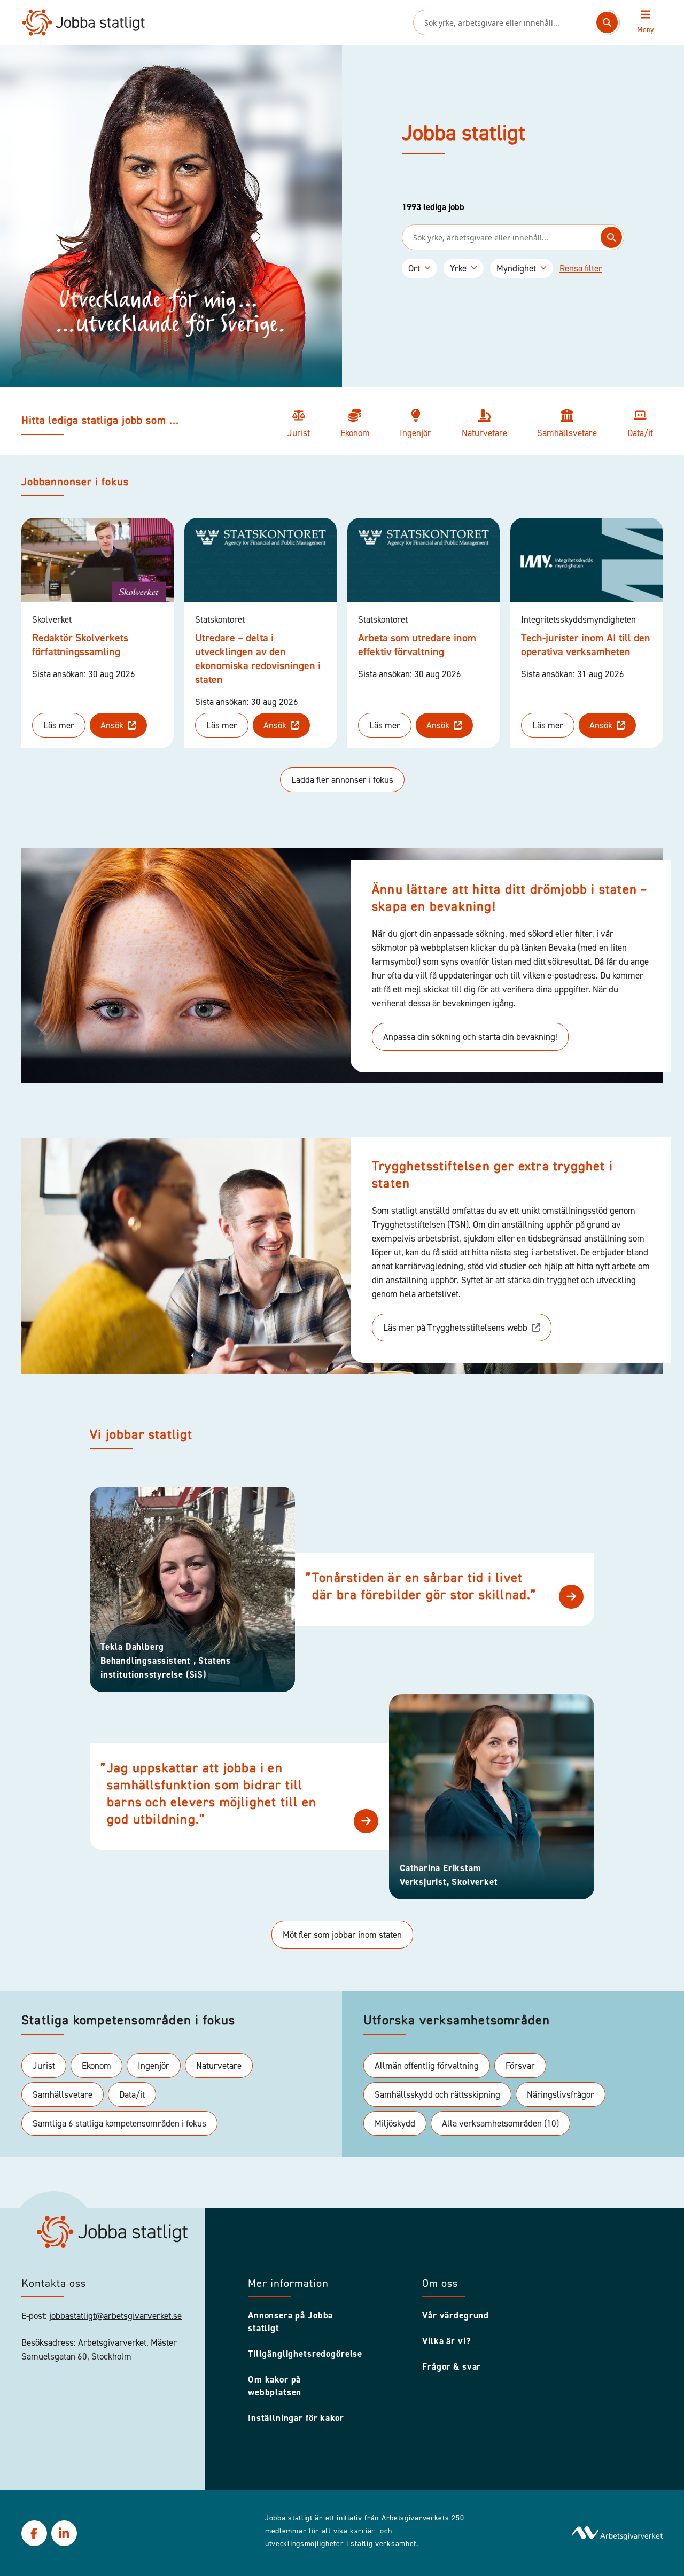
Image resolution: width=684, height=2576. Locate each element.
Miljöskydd (395, 2123)
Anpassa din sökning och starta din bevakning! (470, 1037)
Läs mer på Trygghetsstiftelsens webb (455, 1328)
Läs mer (59, 725)
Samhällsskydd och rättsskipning (437, 2094)
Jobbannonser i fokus (75, 483)
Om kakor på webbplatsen (275, 2386)
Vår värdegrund (456, 2315)
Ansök (112, 725)
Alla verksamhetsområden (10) (500, 2123)
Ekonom (96, 2066)
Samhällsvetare (63, 2094)
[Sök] (607, 22)
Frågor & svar (452, 2366)
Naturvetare (219, 2066)
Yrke (458, 268)
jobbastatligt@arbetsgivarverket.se (115, 2316)
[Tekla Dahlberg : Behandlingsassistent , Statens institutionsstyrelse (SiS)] (571, 1597)
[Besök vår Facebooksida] (34, 2533)
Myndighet (516, 268)
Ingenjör (154, 2066)
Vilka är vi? (446, 2341)
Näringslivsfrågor (561, 2094)
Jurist (44, 2066)
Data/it (132, 2094)
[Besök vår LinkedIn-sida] (64, 2533)
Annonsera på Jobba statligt (290, 2322)
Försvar (520, 2066)
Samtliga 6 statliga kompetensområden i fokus (119, 2123)
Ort (414, 268)
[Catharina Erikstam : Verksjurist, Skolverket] (366, 1821)
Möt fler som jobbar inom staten (342, 1935)
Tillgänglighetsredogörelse (301, 2354)
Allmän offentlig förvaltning (427, 2066)
